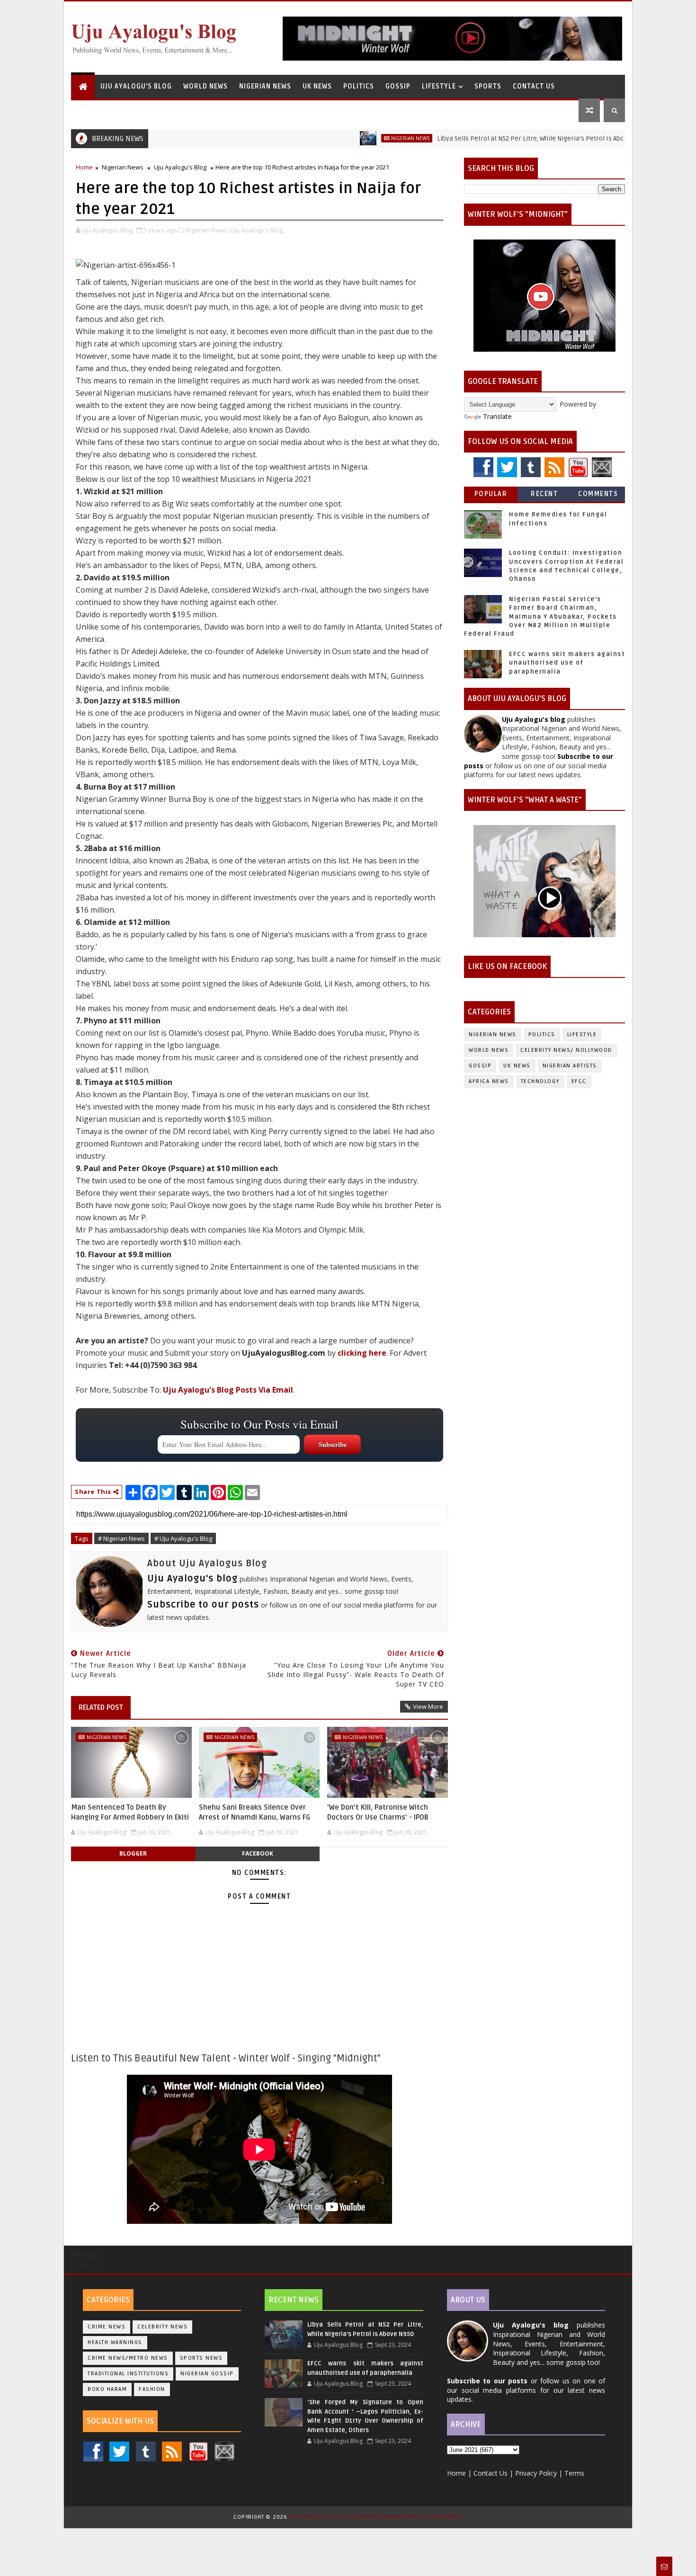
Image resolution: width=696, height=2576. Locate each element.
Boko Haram (107, 2389)
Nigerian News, (207, 230)
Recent (544, 494)
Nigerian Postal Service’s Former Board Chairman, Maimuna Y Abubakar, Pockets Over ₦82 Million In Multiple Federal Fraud (540, 617)
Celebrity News (162, 2327)
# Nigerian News (121, 1538)
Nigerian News (265, 86)
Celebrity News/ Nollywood (566, 1050)
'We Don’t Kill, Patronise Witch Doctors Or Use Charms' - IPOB (378, 1812)
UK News (317, 86)
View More (428, 1706)
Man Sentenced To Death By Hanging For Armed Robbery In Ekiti (130, 1812)
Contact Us (534, 86)
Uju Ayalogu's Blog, (257, 230)
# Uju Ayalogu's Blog (183, 1538)
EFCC (579, 1081)
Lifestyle (439, 86)
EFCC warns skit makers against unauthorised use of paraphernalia (567, 663)
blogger (133, 1853)
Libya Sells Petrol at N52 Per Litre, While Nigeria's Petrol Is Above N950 (485, 138)
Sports (488, 86)
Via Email (228, 1390)
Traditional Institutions (128, 2374)
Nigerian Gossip (207, 2374)
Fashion (152, 2389)
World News (205, 86)
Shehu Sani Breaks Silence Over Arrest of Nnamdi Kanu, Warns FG (254, 1812)
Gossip (398, 86)
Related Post (101, 1707)
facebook (258, 1853)
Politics (359, 86)
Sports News (201, 2358)
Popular (491, 494)
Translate (497, 416)
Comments (598, 494)
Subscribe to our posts (203, 1605)
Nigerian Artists (570, 1066)
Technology (540, 1081)
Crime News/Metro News (128, 2358)
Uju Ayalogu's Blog (136, 86)
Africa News (489, 1081)
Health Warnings (115, 2342)
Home (84, 167)
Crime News (107, 2327)
